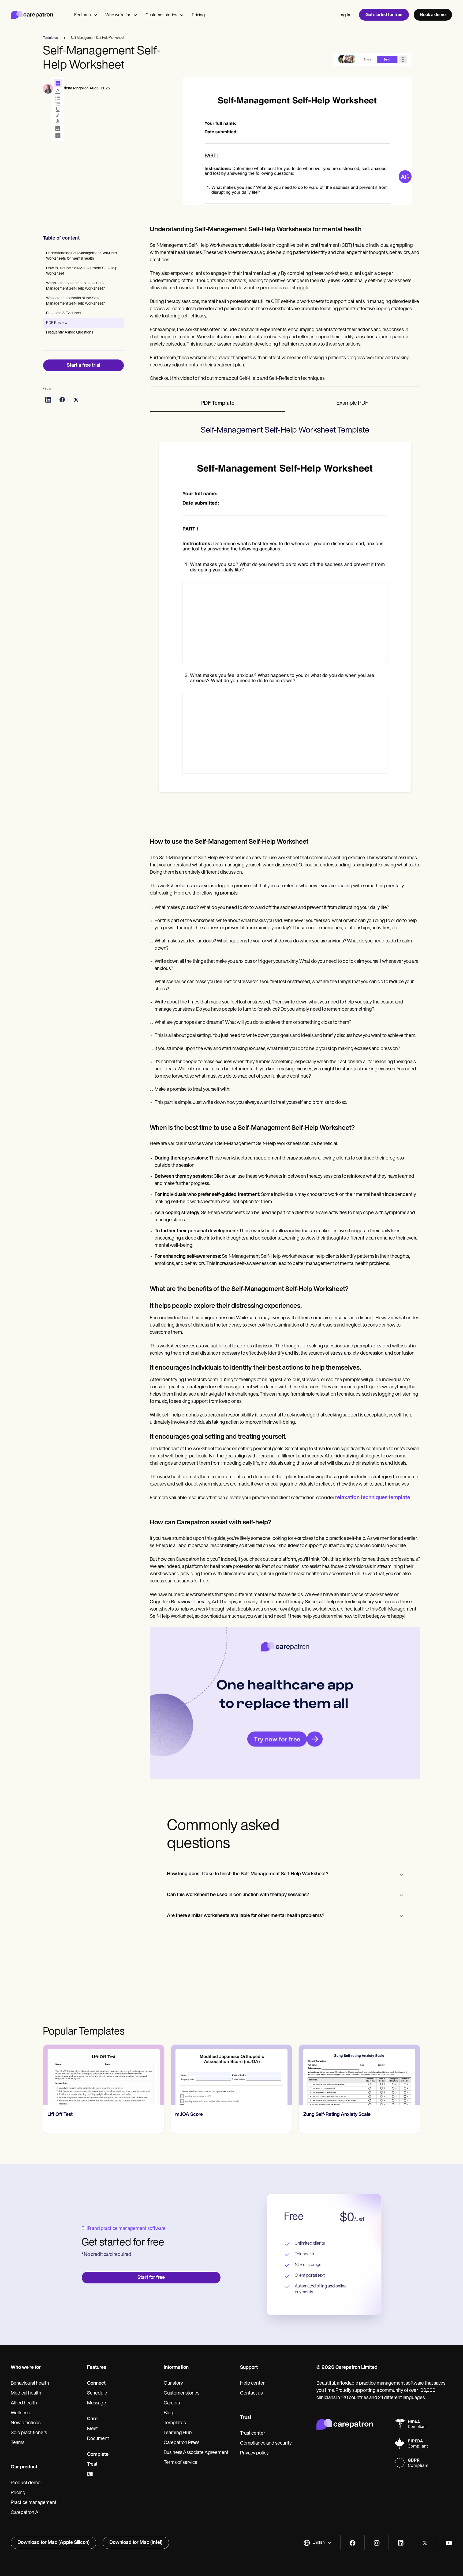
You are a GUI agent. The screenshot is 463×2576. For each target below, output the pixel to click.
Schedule (97, 2393)
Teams (18, 2443)
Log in (344, 15)
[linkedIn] (401, 2543)
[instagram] (377, 2543)
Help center (252, 2384)
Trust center (253, 2434)
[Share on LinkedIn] (48, 400)
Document (98, 2439)
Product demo (26, 2483)
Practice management (34, 2503)
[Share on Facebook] (62, 400)
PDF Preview (57, 323)
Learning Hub (178, 2433)
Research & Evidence (64, 313)
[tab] (218, 404)
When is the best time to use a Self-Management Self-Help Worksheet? (75, 286)
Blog (169, 2413)
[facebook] (352, 2543)
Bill (90, 2475)
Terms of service (181, 2463)
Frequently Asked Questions (70, 333)
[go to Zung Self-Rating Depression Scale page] (359, 2075)
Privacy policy (254, 2453)
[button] (317, 2543)
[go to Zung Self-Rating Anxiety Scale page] (231, 2075)
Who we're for (118, 15)
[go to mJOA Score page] (104, 2075)
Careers (172, 2403)
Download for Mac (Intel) (136, 2543)
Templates (175, 2423)
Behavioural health (30, 2384)
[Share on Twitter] (76, 400)
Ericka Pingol (72, 88)
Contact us (251, 2393)
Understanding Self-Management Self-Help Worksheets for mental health (81, 256)
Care (92, 2419)
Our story (173, 2384)
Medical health (26, 2393)
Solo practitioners (29, 2433)
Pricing (198, 15)
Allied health (24, 2403)
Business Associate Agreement (196, 2453)
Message (97, 2403)
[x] (425, 2543)
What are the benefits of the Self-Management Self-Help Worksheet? (75, 301)
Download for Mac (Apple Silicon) (53, 2543)
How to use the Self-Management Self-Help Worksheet (82, 271)
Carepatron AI (25, 2513)
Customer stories (161, 15)
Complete (98, 2455)
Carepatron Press (182, 2443)
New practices (26, 2423)
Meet (92, 2429)
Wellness (20, 2413)
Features (82, 15)
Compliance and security (266, 2444)
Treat (92, 2465)
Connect (96, 2384)
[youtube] (449, 2543)
